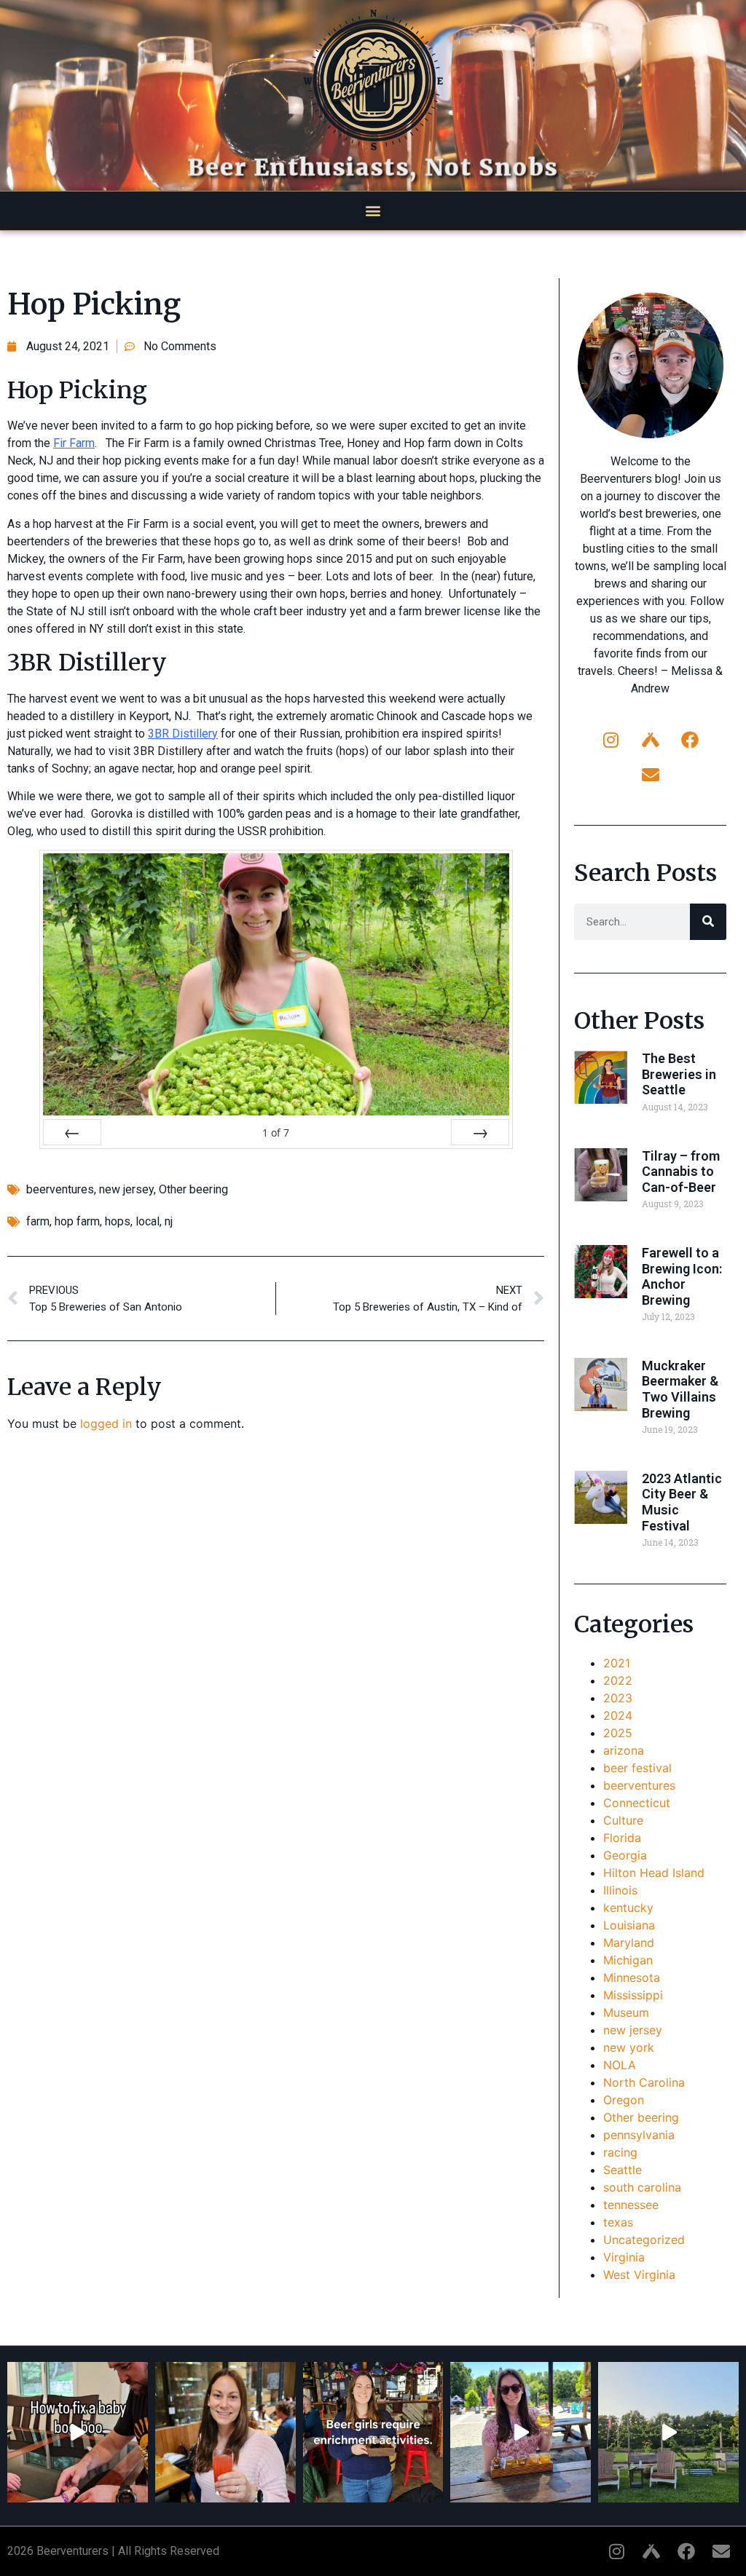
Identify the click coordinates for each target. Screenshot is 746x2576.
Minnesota (632, 1978)
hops (118, 1221)
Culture (623, 1820)
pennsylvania (639, 2135)
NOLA (620, 2065)
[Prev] (72, 1132)
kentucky (628, 1908)
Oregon (624, 2100)
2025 (618, 1733)
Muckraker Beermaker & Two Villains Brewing (680, 1389)
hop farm (77, 1221)
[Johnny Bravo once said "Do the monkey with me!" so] (668, 2432)
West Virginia (639, 2275)
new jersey (126, 1189)
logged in (106, 1423)
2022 (618, 1680)
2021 (617, 1663)
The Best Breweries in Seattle (679, 1074)
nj (169, 1221)
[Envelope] (651, 775)
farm (38, 1221)
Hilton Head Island (654, 1873)
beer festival (637, 1768)
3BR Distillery (183, 734)
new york (629, 2047)
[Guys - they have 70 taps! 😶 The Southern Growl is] (521, 2432)
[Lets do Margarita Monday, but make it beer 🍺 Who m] (225, 2432)
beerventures (60, 1189)
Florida (622, 1838)
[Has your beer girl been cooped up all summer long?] (373, 2432)
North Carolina (644, 2082)
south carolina (642, 2187)
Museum (626, 2012)
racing (620, 2152)
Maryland (629, 1943)
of (276, 1133)
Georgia (625, 1855)
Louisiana (629, 1925)
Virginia (624, 2257)
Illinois (620, 1890)
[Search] (708, 922)
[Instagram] (611, 740)
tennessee (631, 2205)
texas (618, 2222)
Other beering (193, 1189)
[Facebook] (690, 740)
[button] (373, 211)
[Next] (480, 1132)
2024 (618, 1715)
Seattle (623, 2170)
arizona (624, 1750)
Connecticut (637, 1803)
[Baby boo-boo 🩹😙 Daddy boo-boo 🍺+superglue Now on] (78, 2432)
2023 (618, 1698)
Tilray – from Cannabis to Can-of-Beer (681, 1172)
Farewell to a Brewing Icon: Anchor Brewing (682, 1276)
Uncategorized (644, 2240)
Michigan (628, 1960)
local (148, 1221)
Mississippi (633, 1995)
